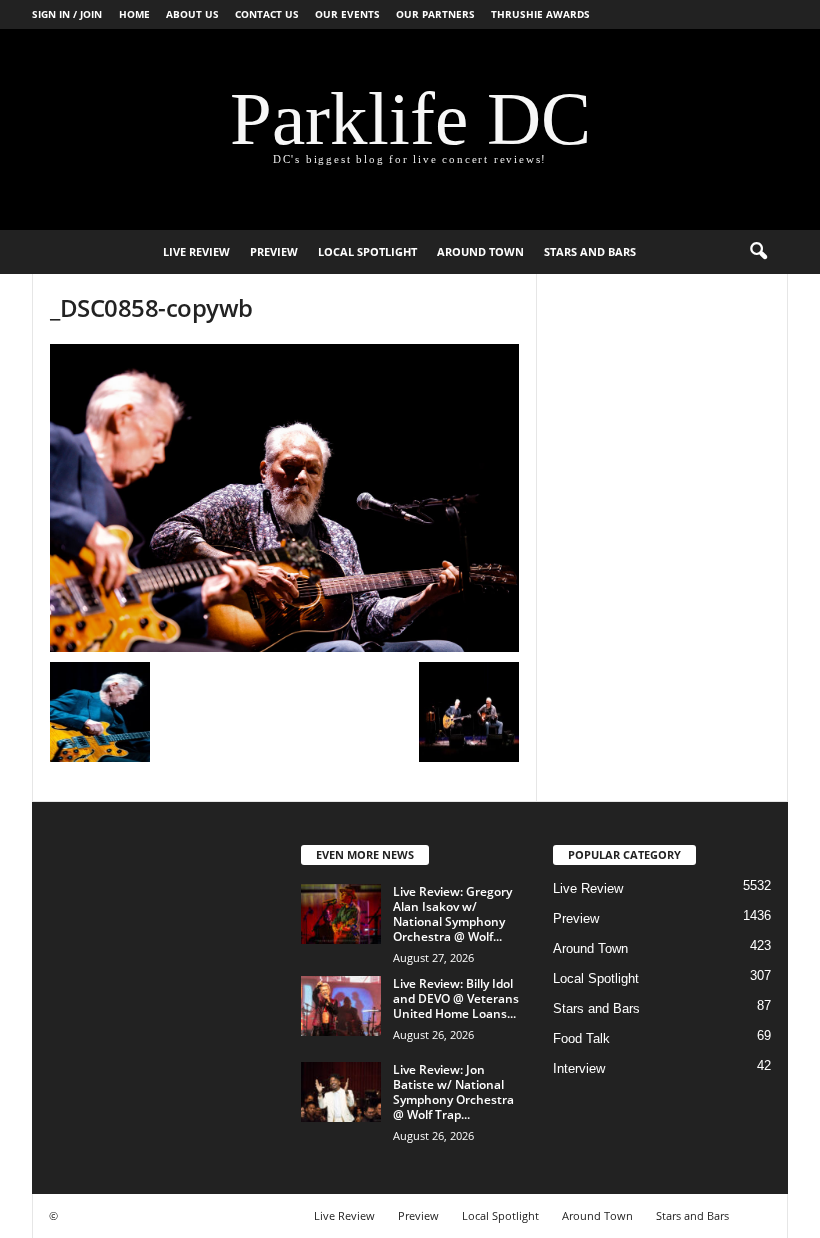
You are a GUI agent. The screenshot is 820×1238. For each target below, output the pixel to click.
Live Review (196, 251)
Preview (274, 251)
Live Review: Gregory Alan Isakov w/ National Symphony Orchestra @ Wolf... (452, 914)
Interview (579, 1068)
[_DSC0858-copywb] (284, 498)
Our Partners (435, 14)
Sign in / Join (67, 14)
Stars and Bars (590, 251)
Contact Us (267, 14)
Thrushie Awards (540, 14)
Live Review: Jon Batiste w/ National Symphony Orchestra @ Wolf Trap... (453, 1092)
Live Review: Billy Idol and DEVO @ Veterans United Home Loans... (456, 998)
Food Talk (581, 1038)
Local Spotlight (367, 251)
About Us (192, 14)
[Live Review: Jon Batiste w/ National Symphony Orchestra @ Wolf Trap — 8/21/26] (341, 1092)
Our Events (347, 14)
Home (134, 14)
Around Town (480, 251)
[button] (758, 252)
